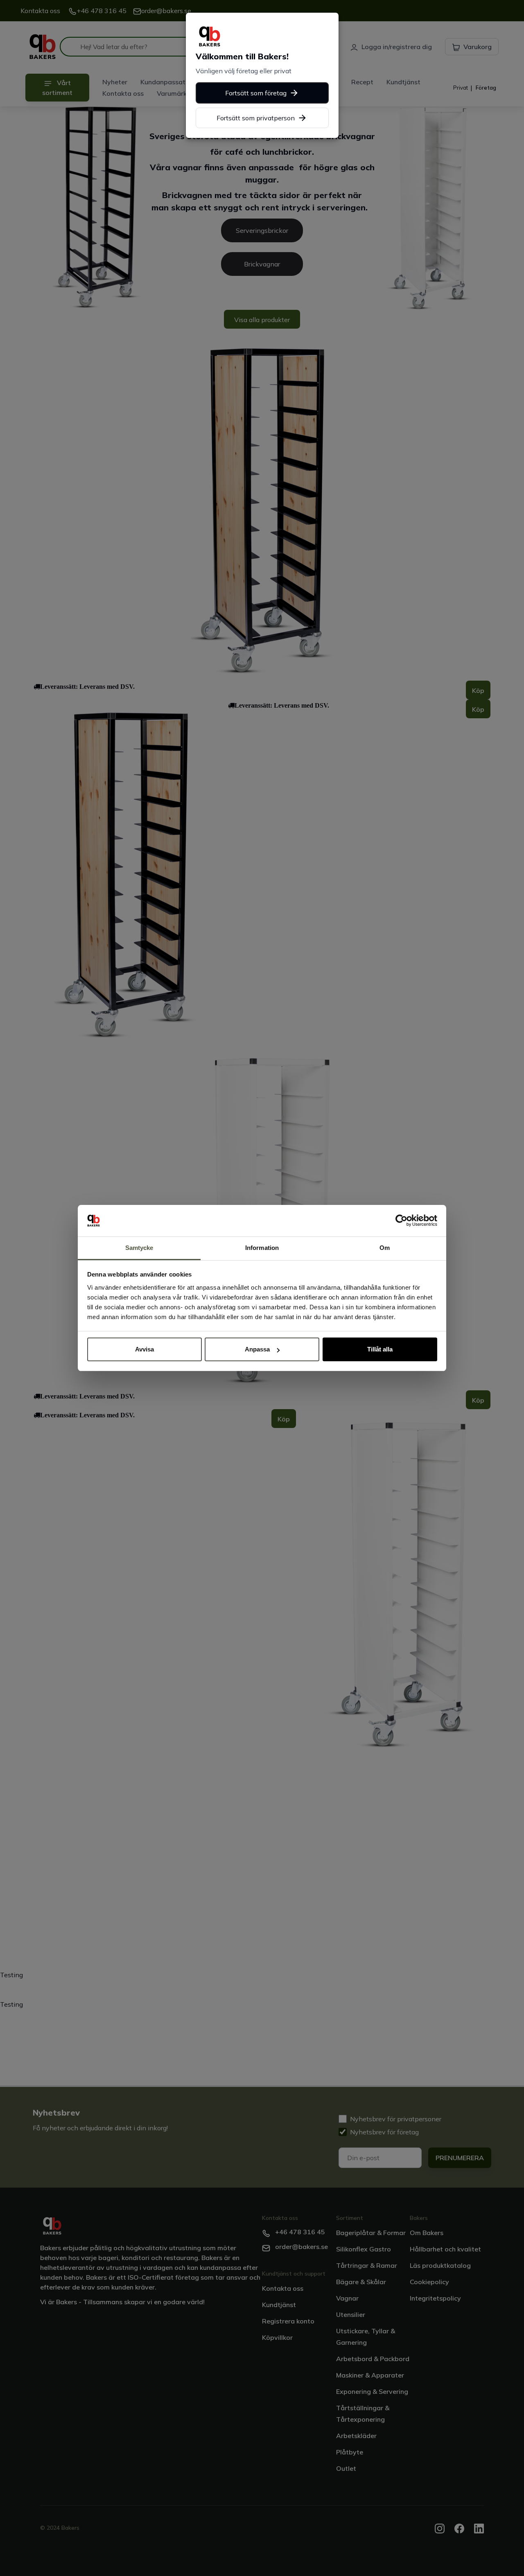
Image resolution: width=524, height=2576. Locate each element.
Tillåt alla (380, 1349)
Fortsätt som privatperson (256, 118)
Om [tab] (385, 1248)
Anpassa (257, 1349)
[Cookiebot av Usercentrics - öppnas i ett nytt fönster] (401, 1221)
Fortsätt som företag (256, 93)
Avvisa (145, 1349)
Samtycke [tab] (139, 1248)
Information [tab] (262, 1248)
